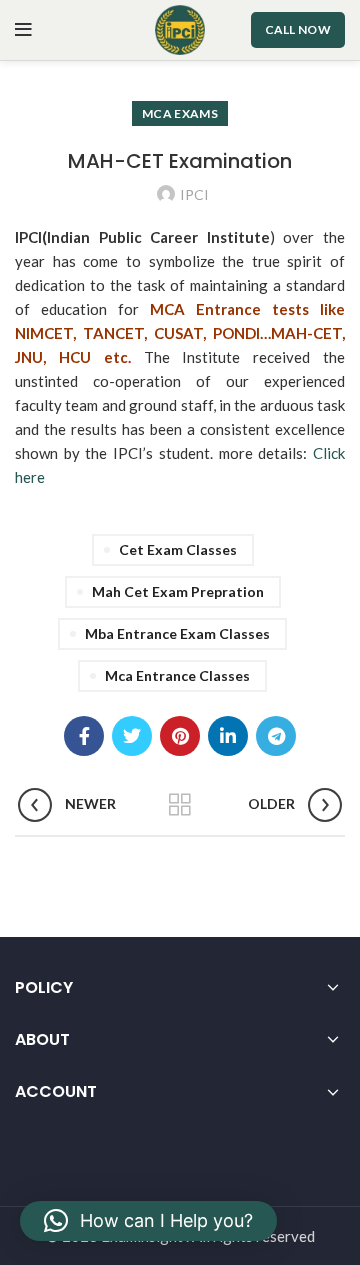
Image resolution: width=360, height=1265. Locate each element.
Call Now (298, 29)
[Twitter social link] (132, 736)
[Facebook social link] (84, 736)
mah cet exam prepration (178, 591)
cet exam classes (178, 549)
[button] (148, 1221)
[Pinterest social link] (180, 736)
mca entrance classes (177, 675)
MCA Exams (180, 113)
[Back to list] (180, 805)
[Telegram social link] (276, 736)
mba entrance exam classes (177, 633)
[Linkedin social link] (228, 736)
